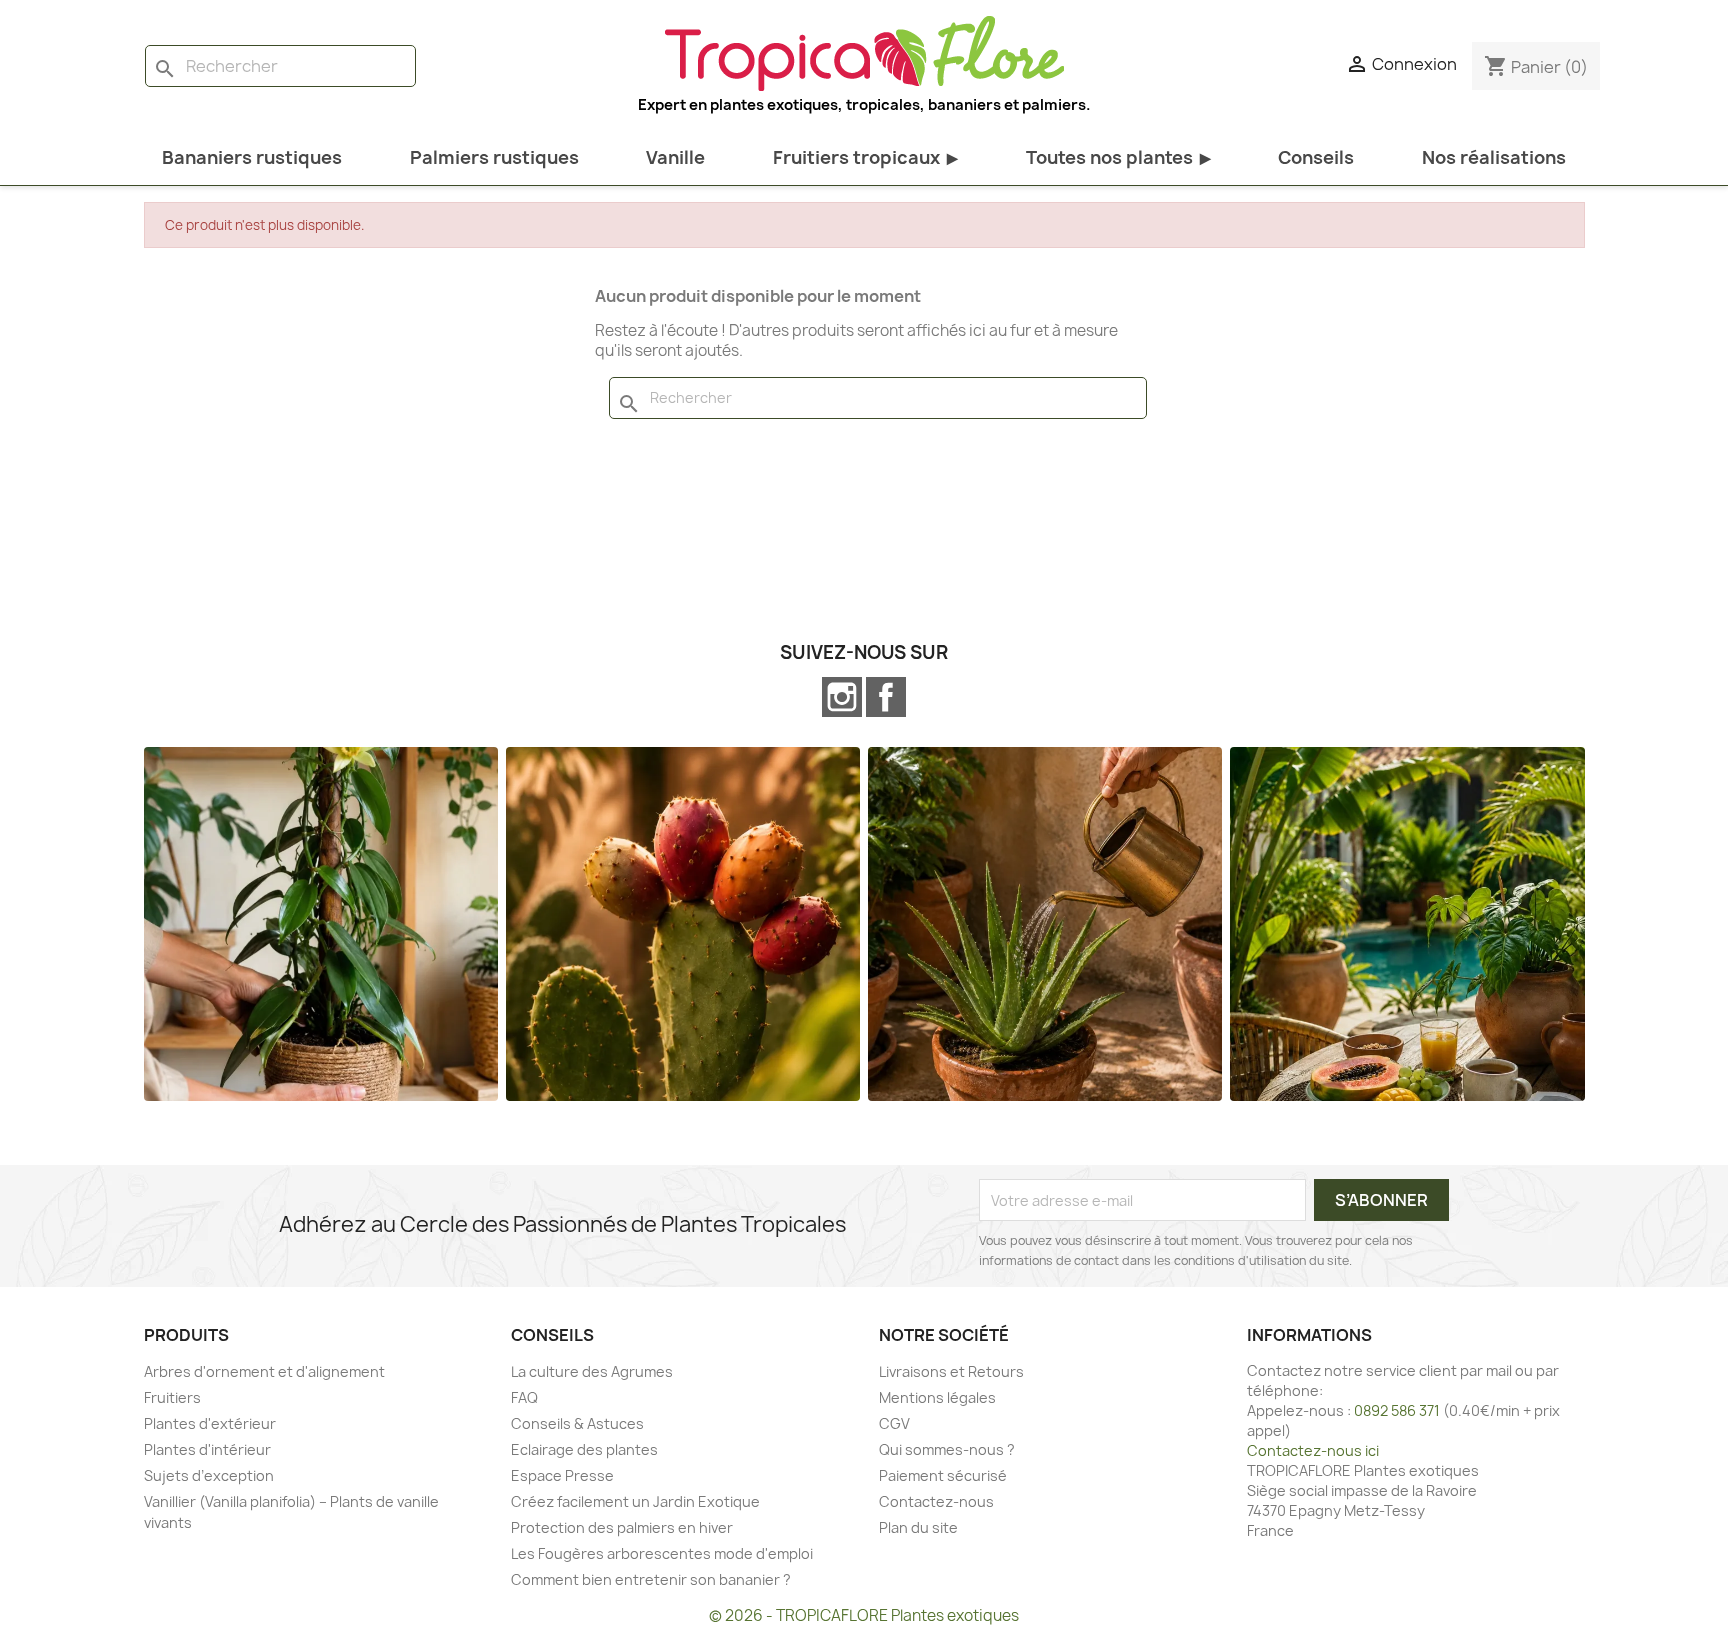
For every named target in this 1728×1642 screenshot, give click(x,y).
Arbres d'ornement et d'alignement (264, 1371)
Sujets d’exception (209, 1475)
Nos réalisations (1494, 157)
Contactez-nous (936, 1501)
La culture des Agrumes (592, 1371)
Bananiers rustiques (252, 157)
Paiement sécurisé (943, 1475)
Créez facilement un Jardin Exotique (635, 1501)
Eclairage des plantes (584, 1449)
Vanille (675, 157)
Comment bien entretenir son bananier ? (651, 1579)
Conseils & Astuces (577, 1423)
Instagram (842, 697)
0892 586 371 (1397, 1410)
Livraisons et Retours (951, 1371)
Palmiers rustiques (494, 157)
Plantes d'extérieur (210, 1423)
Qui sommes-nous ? (947, 1449)
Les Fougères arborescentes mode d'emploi (662, 1553)
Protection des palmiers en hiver (622, 1527)
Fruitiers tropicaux (865, 157)
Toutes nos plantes (1118, 157)
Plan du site (918, 1527)
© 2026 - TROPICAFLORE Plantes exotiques (864, 1615)
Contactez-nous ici (1313, 1450)
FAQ (524, 1397)
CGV (894, 1423)
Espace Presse (562, 1475)
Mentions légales (937, 1397)
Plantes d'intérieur (207, 1449)
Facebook (886, 697)
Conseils (1316, 157)
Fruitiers (172, 1397)
